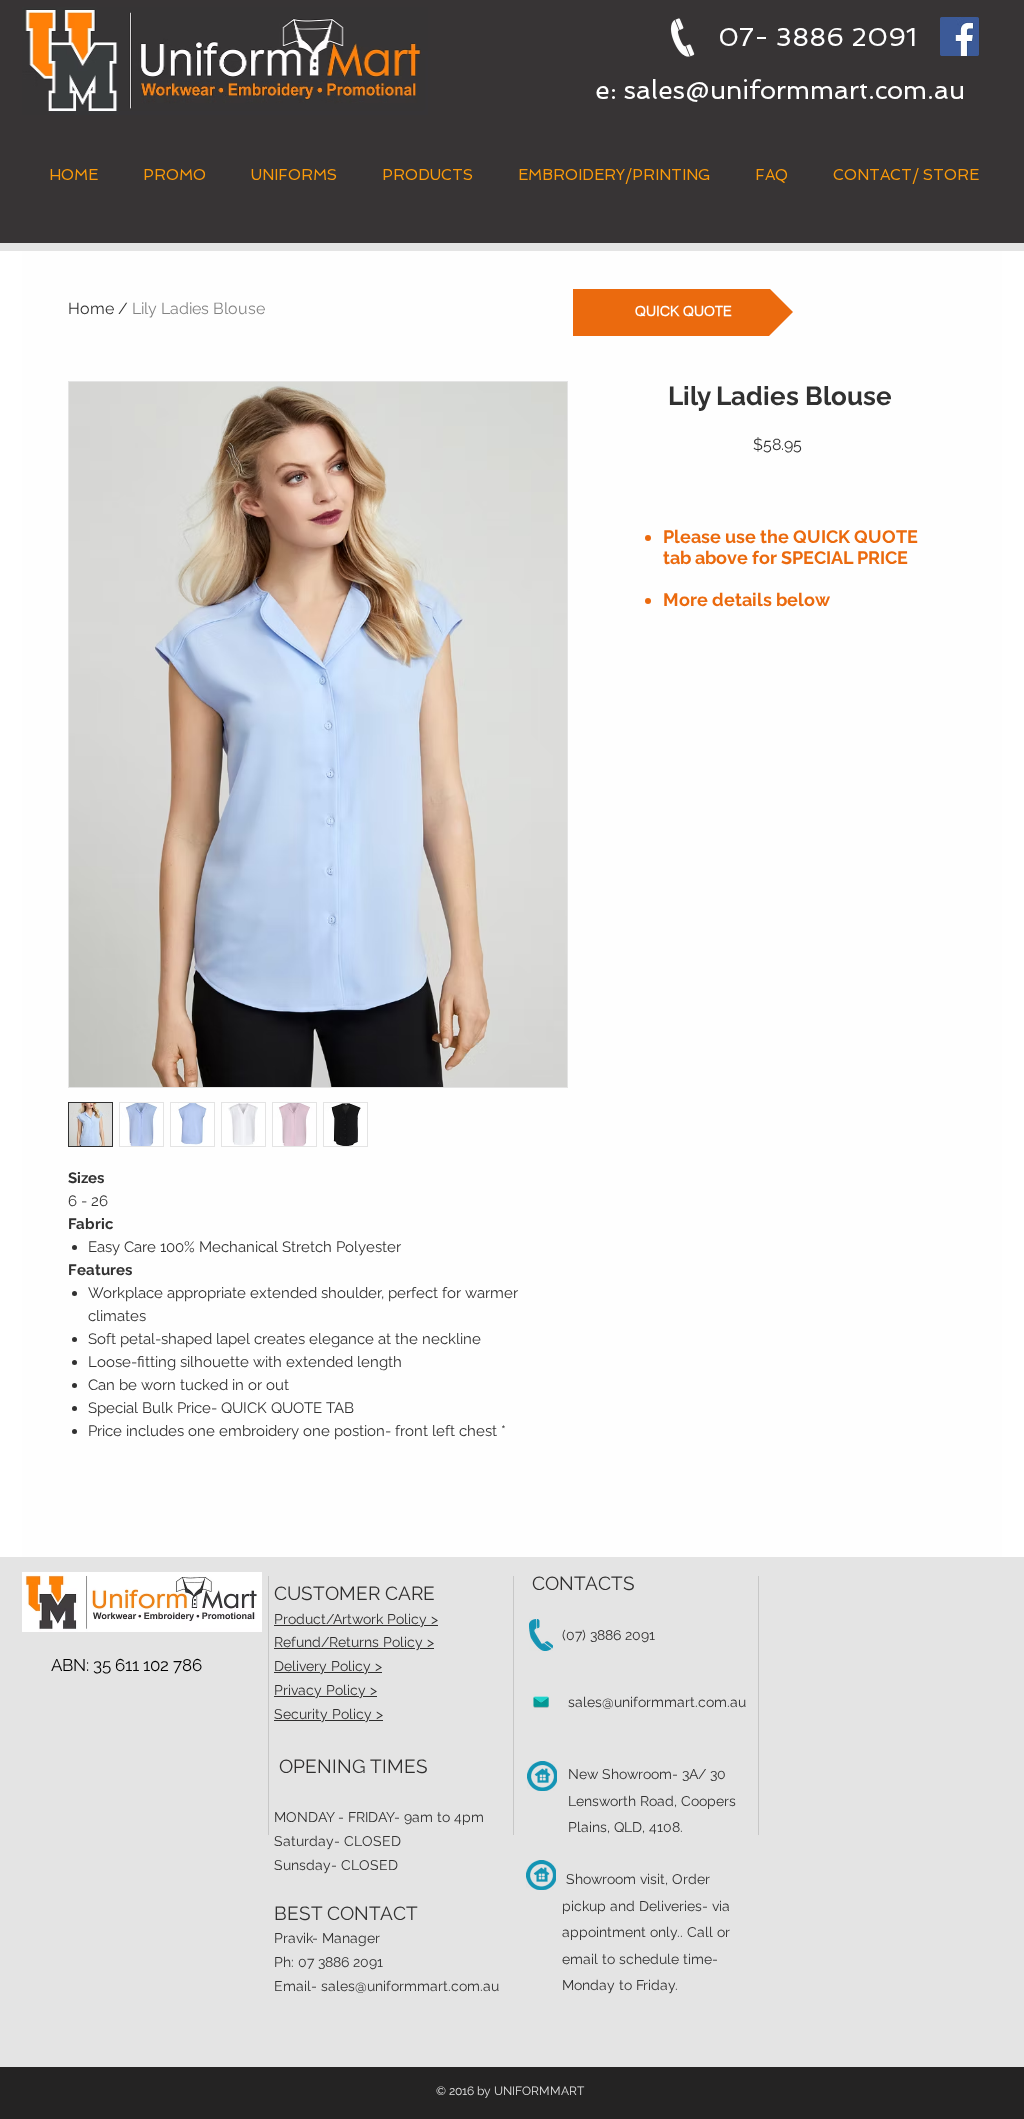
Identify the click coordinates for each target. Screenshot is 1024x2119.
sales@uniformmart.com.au (794, 90)
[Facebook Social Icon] (959, 36)
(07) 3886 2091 (608, 1635)
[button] (427, 175)
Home (91, 308)
